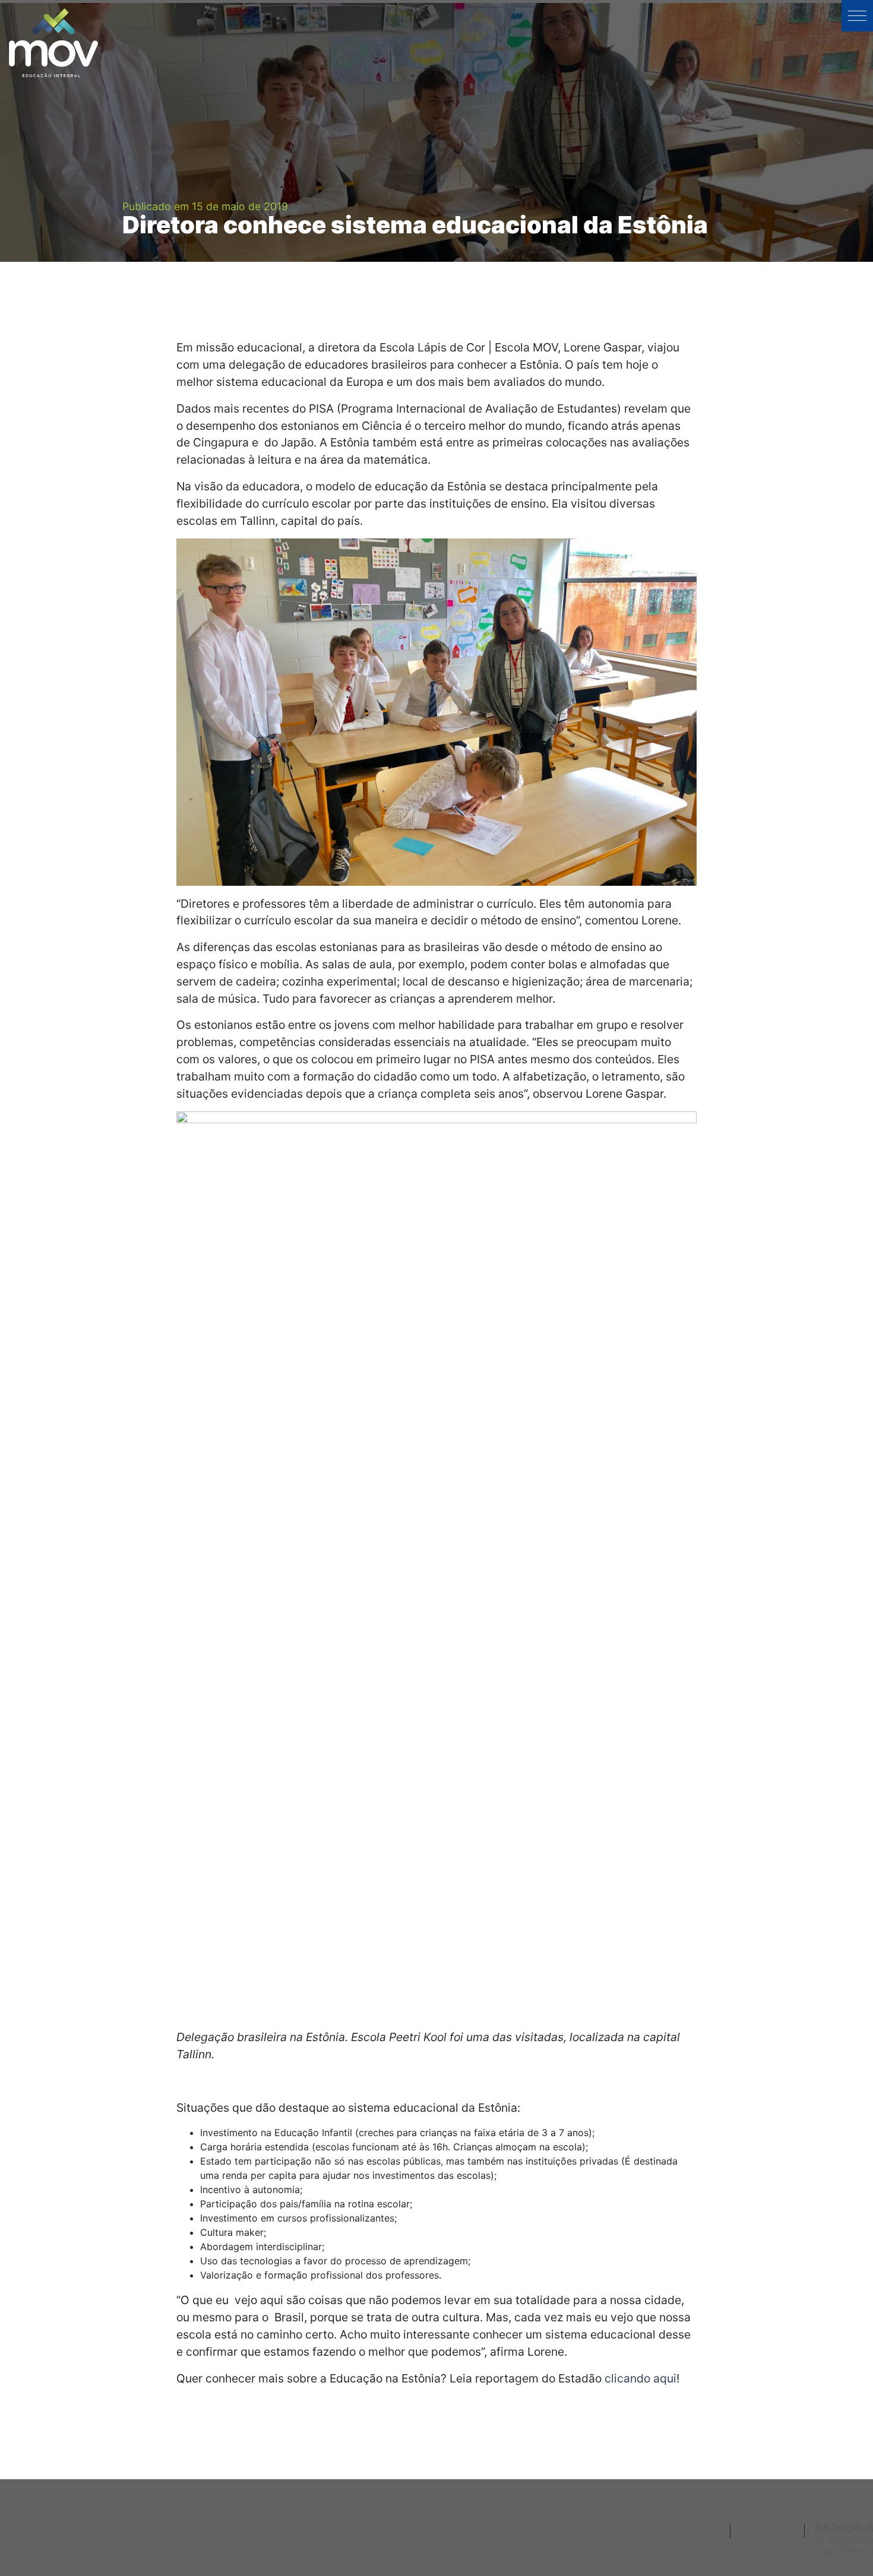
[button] (857, 16)
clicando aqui (640, 2378)
